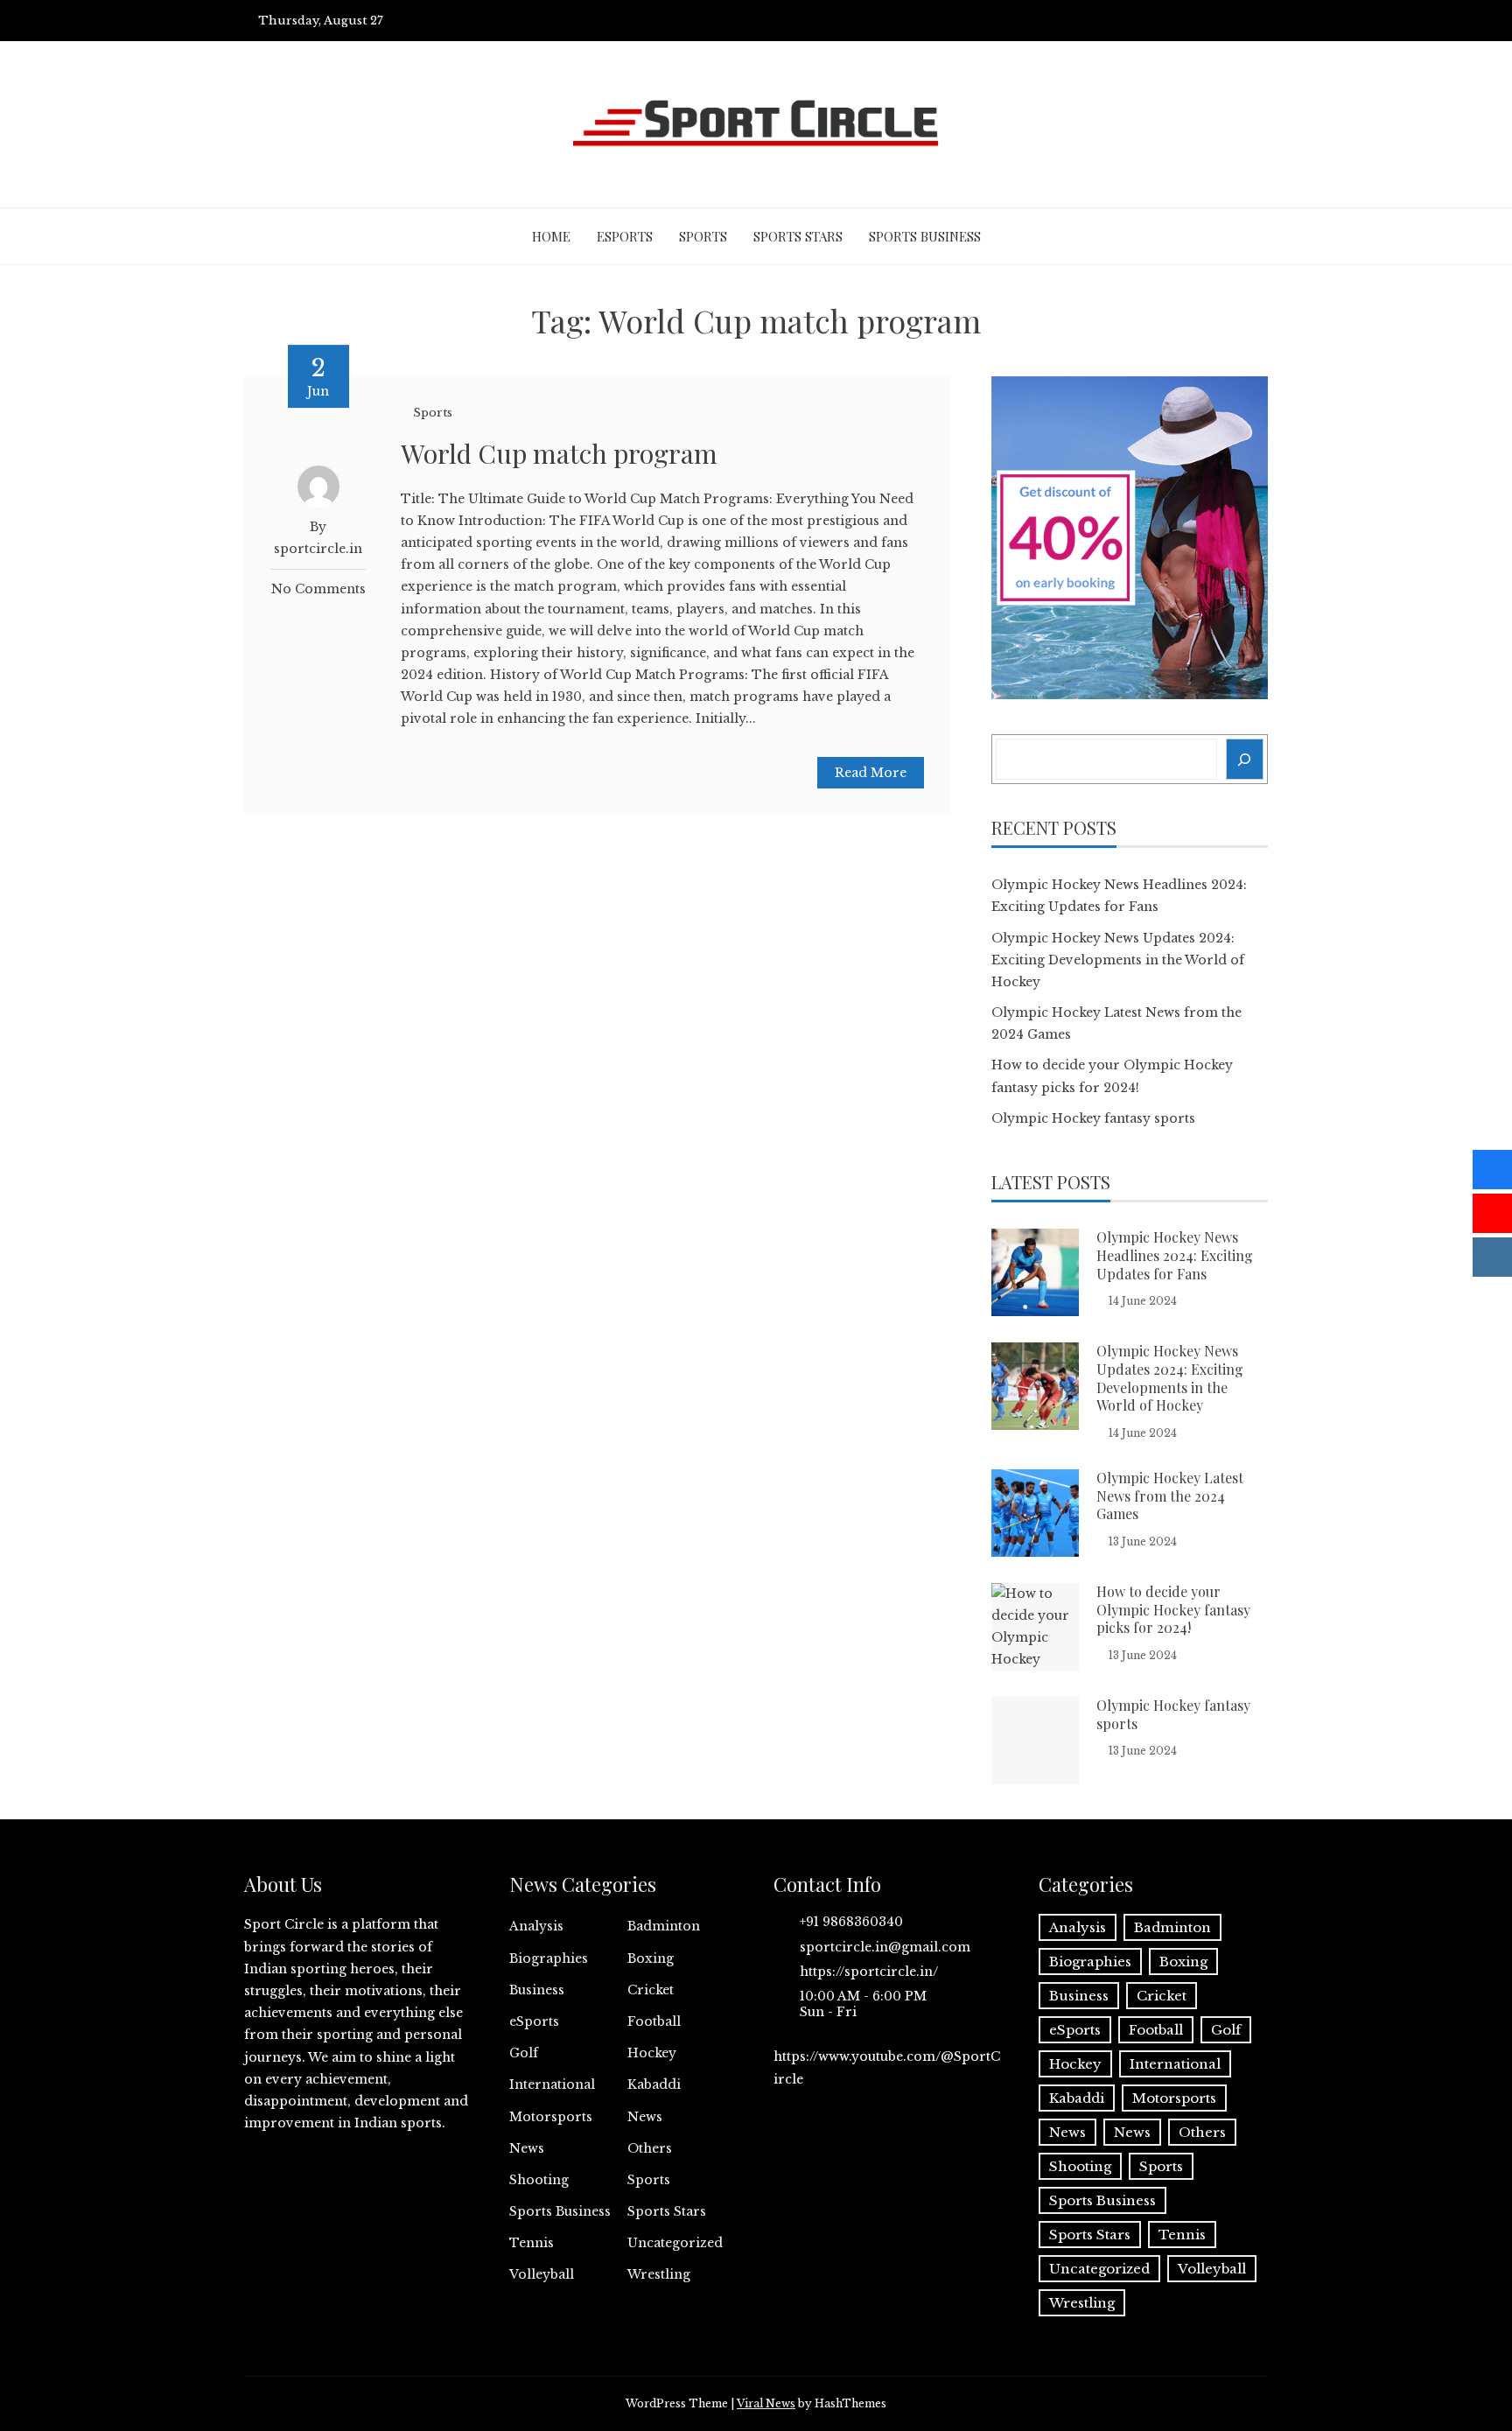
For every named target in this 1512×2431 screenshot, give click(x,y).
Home (551, 236)
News (645, 2117)
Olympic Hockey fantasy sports (1093, 1118)
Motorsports (551, 2117)
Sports (703, 236)
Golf (524, 2053)
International (552, 2084)
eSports (625, 236)
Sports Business (925, 236)
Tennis (532, 2243)
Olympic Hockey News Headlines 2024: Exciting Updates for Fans (1175, 1255)
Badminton (664, 1926)
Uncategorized (675, 2243)
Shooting (539, 2180)
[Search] (1245, 759)
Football (654, 2021)
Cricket (651, 1990)
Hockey (652, 2053)
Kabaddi (654, 2084)
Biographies (549, 1958)
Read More (871, 773)
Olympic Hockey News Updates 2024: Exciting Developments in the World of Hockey (1118, 960)
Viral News (766, 2403)
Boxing (651, 1958)
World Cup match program (559, 453)
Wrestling (659, 2274)
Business (537, 1990)
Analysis (536, 1926)
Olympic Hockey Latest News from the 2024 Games (1170, 1496)
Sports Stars (798, 236)
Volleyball (542, 2274)
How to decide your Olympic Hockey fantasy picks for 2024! (1173, 1610)
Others (650, 2148)
